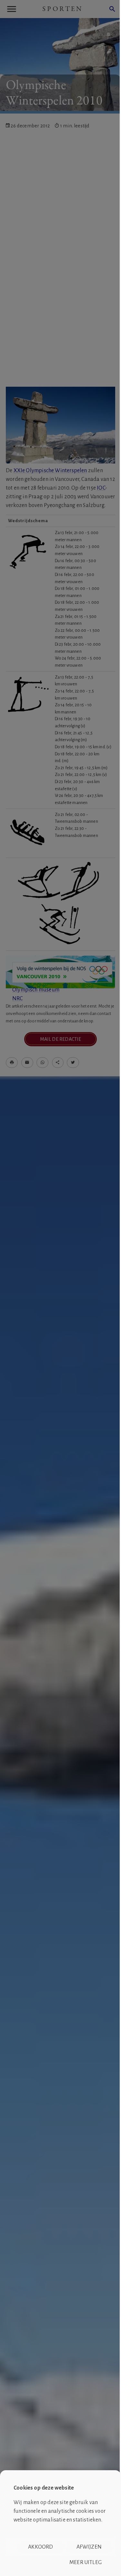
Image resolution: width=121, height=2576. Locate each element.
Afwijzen (89, 2547)
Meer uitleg (86, 2562)
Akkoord (40, 2547)
